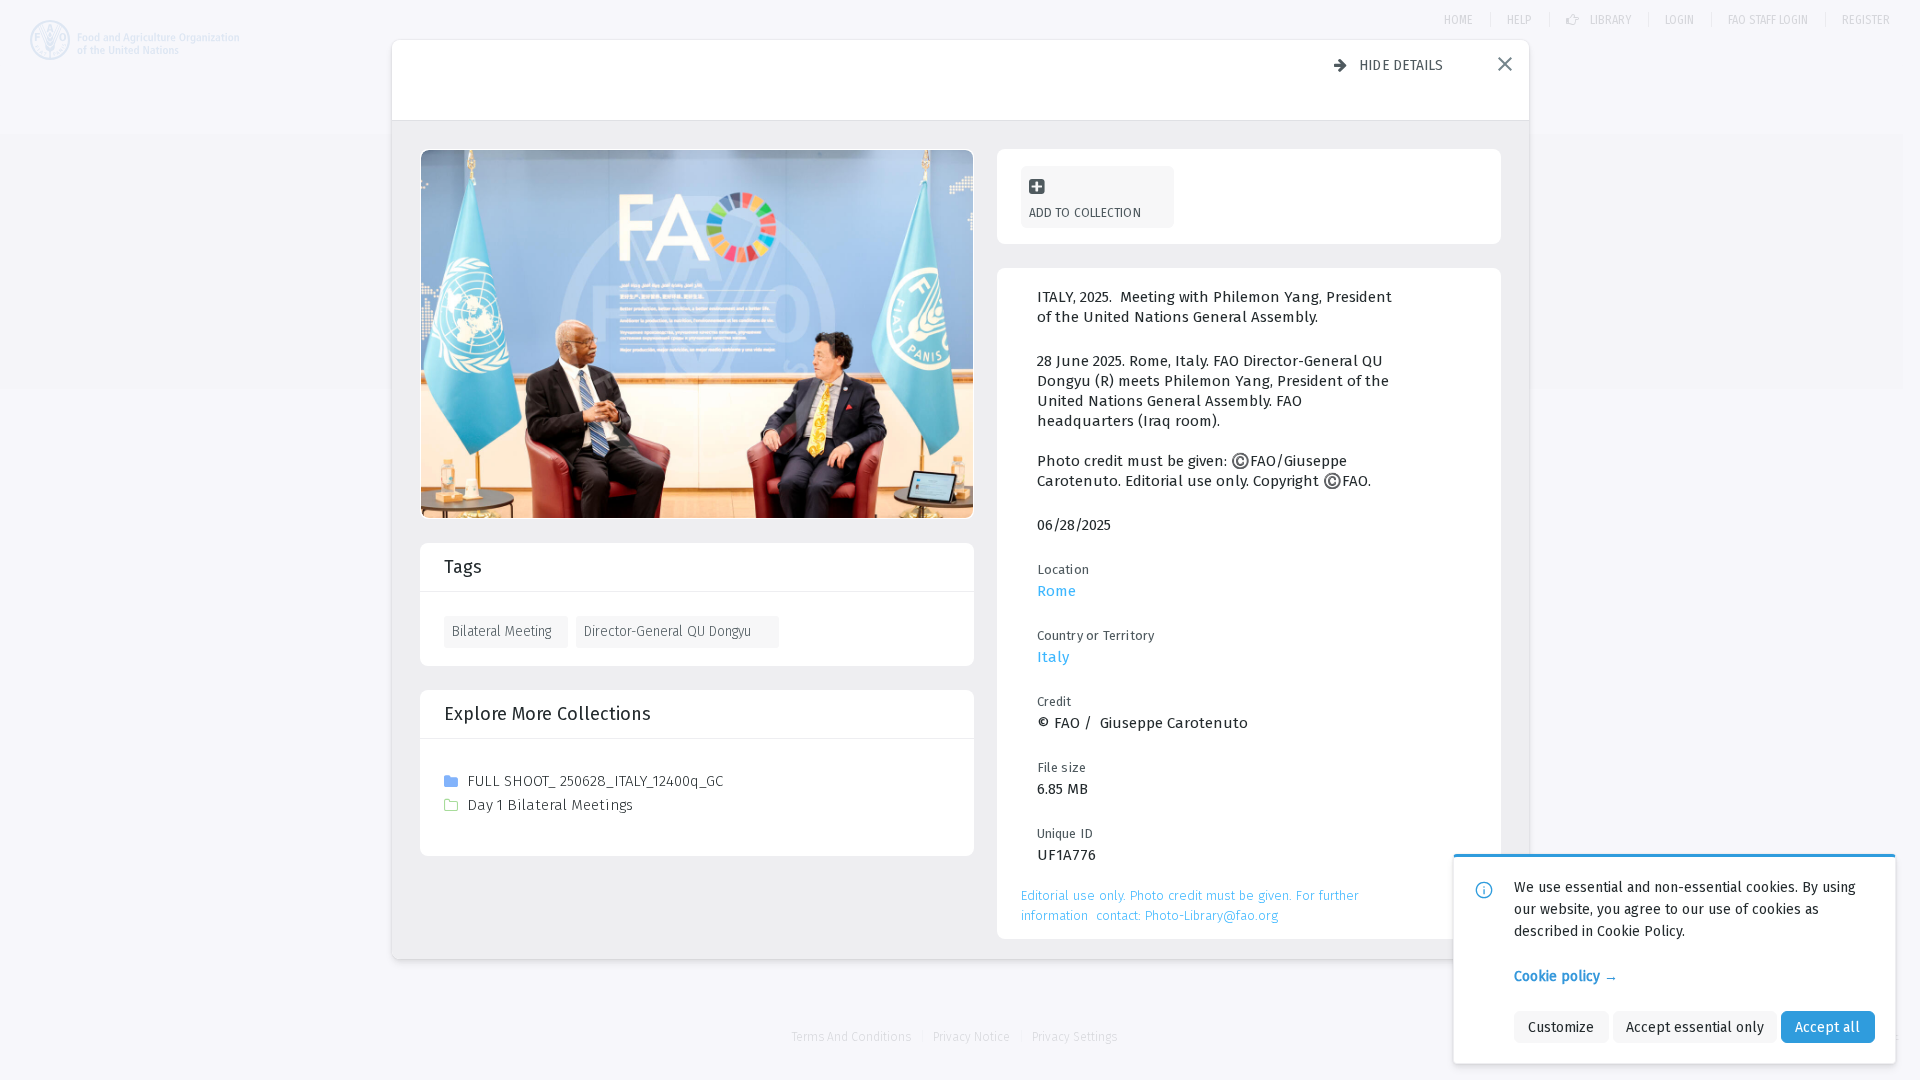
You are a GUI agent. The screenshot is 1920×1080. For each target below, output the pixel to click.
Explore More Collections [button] (547, 714)
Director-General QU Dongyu (667, 631)
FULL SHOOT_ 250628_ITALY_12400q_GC (595, 781)
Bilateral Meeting (501, 631)
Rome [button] (1056, 591)
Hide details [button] (1401, 65)
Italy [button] (1053, 657)
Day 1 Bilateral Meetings (550, 805)
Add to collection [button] (1085, 212)
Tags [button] (463, 567)
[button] (1505, 64)
